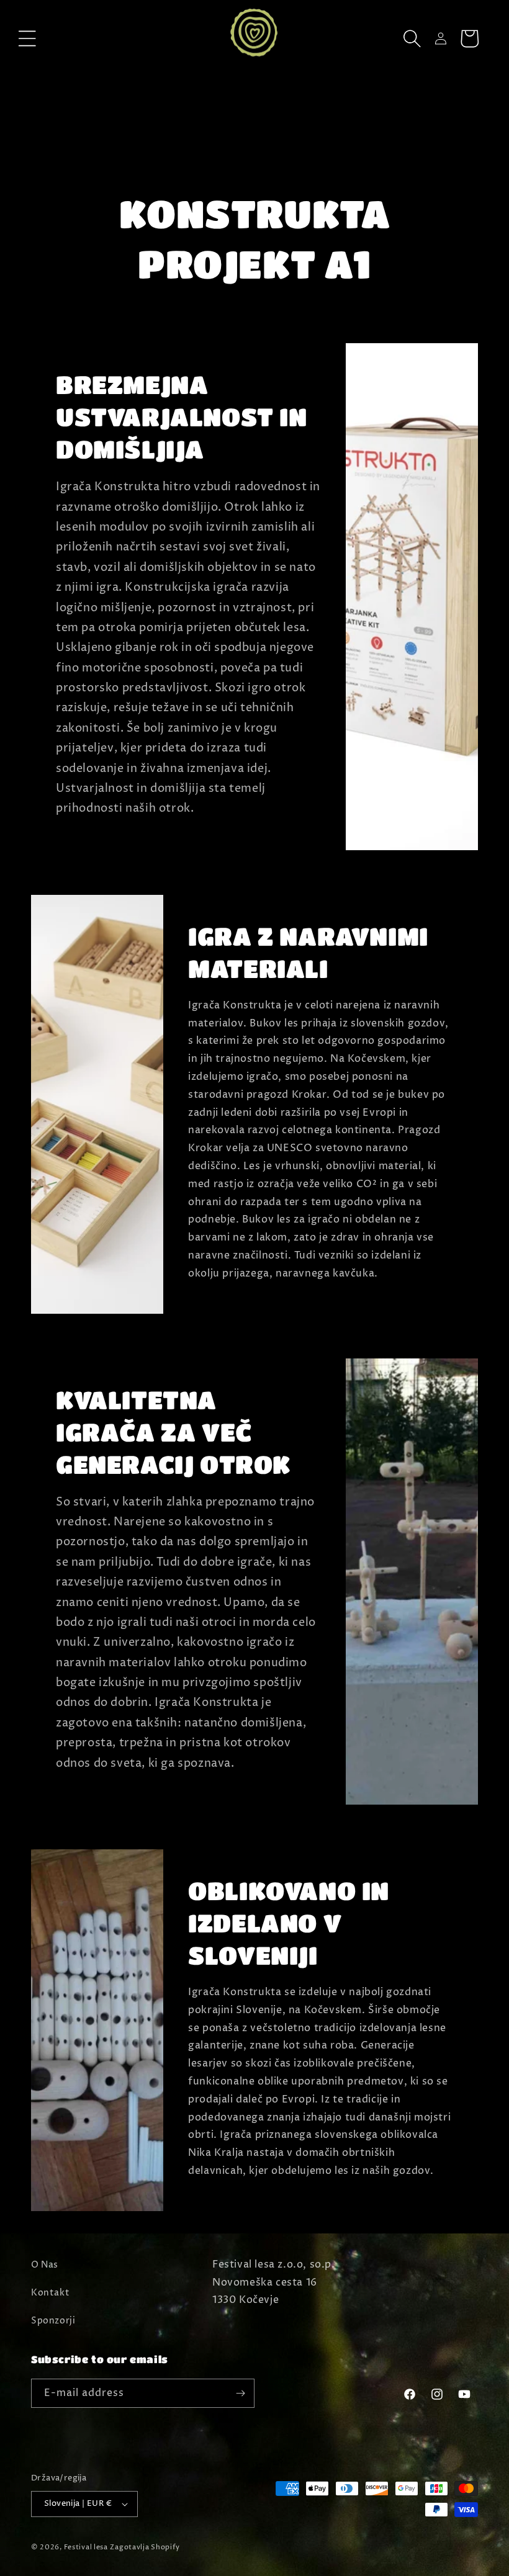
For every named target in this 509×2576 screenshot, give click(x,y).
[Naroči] (240, 2393)
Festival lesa (86, 2547)
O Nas (45, 2265)
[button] (27, 38)
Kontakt (50, 2293)
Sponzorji (53, 2321)
